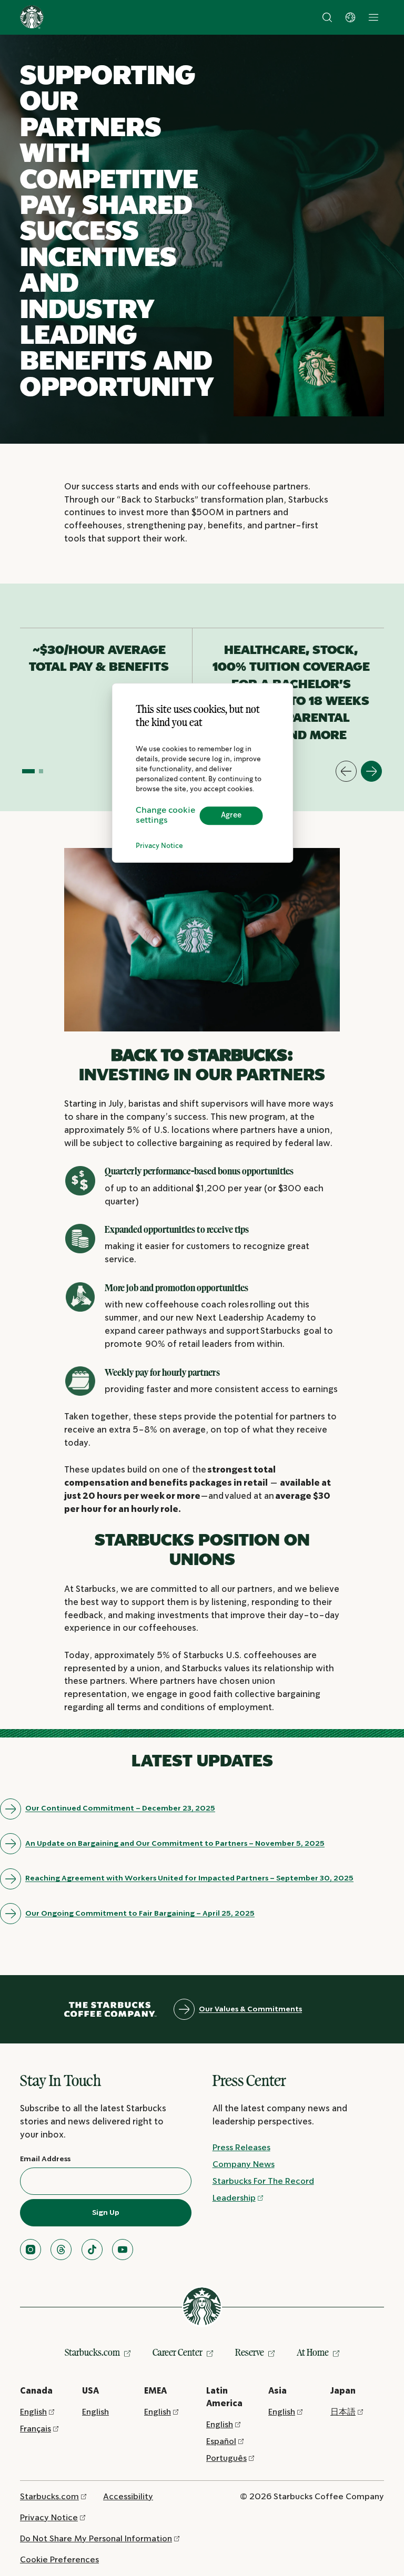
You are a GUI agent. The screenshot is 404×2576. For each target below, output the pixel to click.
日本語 (343, 2412)
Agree (231, 815)
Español (221, 2442)
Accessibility (128, 2497)
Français (36, 2429)
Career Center (178, 2352)
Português (226, 2459)
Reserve (250, 2352)
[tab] (28, 771)
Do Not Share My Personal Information (96, 2539)
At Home (313, 2352)
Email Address (45, 2159)
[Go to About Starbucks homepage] (32, 17)
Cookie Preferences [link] (59, 2560)
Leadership (234, 2198)
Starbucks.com (92, 2352)
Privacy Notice (159, 846)
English (33, 2412)
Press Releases (241, 2148)
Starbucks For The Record (263, 2181)
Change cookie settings (165, 815)
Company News (244, 2165)
